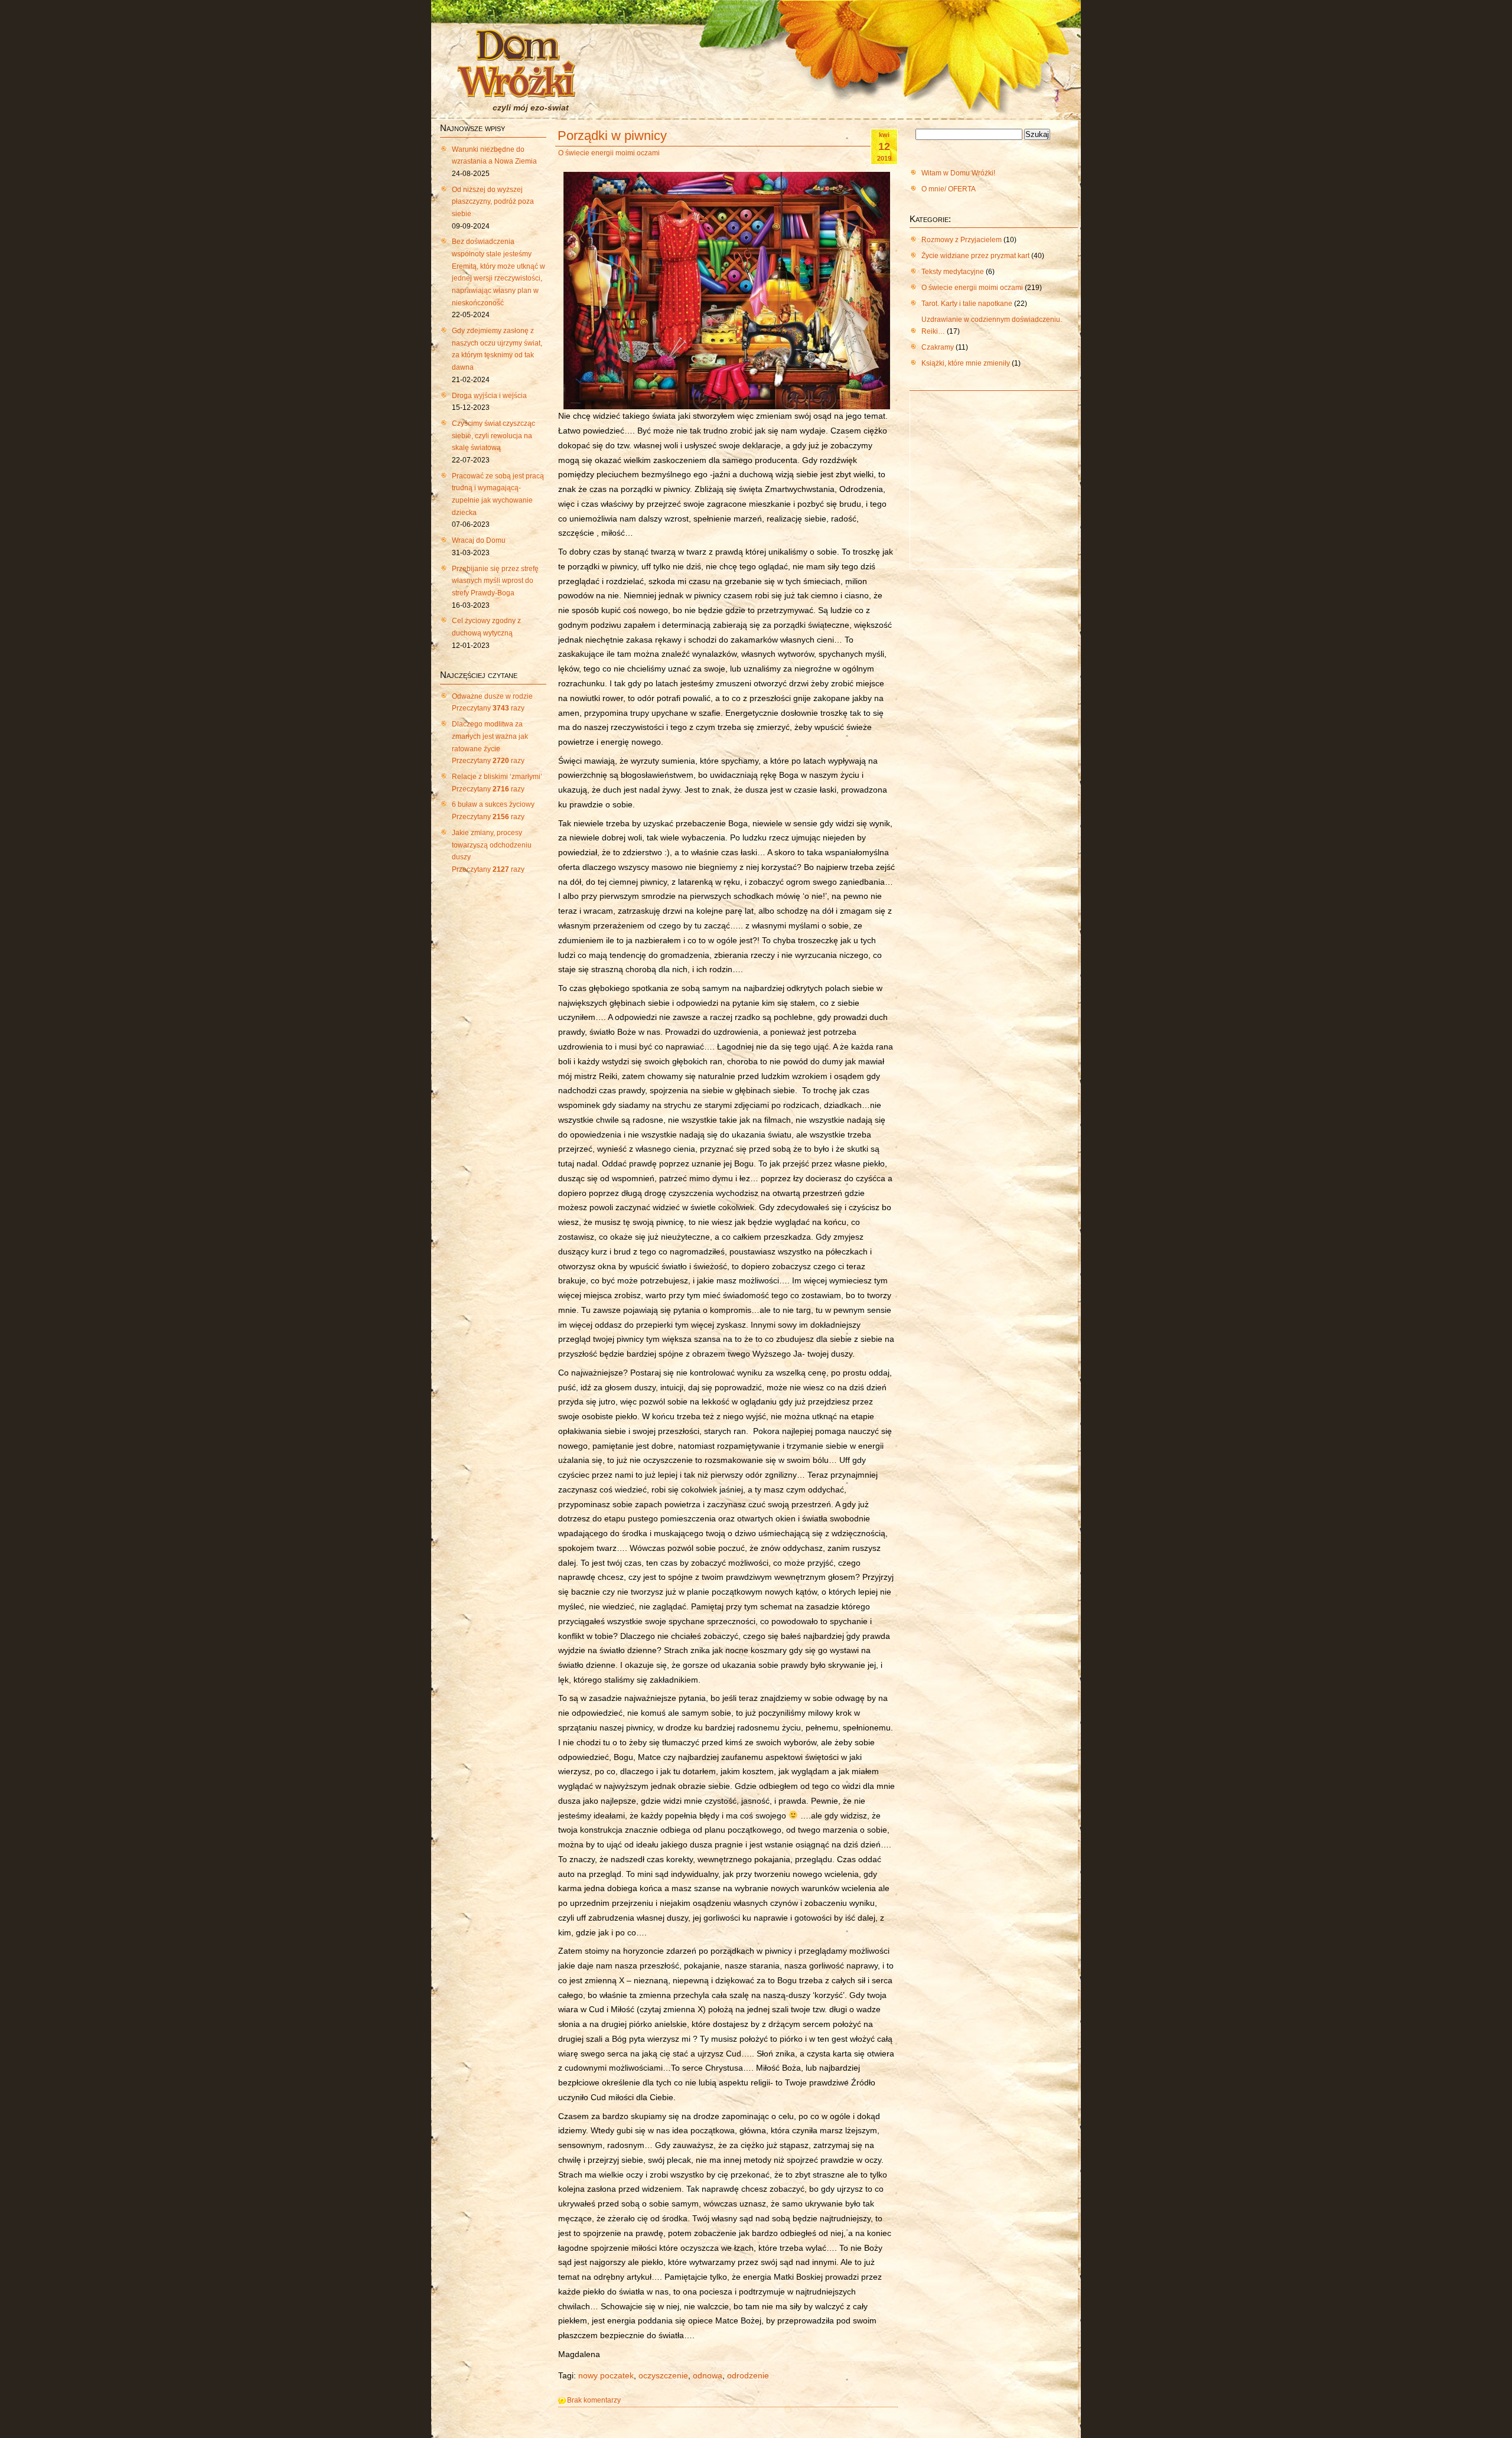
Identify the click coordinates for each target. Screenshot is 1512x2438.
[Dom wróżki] (516, 90)
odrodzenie (748, 2376)
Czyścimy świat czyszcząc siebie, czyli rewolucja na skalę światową (493, 436)
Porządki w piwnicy (612, 136)
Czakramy (938, 347)
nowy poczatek (606, 2376)
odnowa (708, 2376)
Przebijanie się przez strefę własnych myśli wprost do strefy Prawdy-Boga (495, 581)
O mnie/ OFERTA (949, 189)
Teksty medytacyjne (953, 272)
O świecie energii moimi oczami (609, 153)
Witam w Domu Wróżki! (958, 173)
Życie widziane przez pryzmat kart (975, 256)
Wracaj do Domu (479, 540)
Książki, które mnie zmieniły (966, 363)
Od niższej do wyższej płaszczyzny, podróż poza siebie (493, 202)
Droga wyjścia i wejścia (489, 396)
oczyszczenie (663, 2376)
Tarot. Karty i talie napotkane (967, 304)
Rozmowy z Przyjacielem (962, 240)
